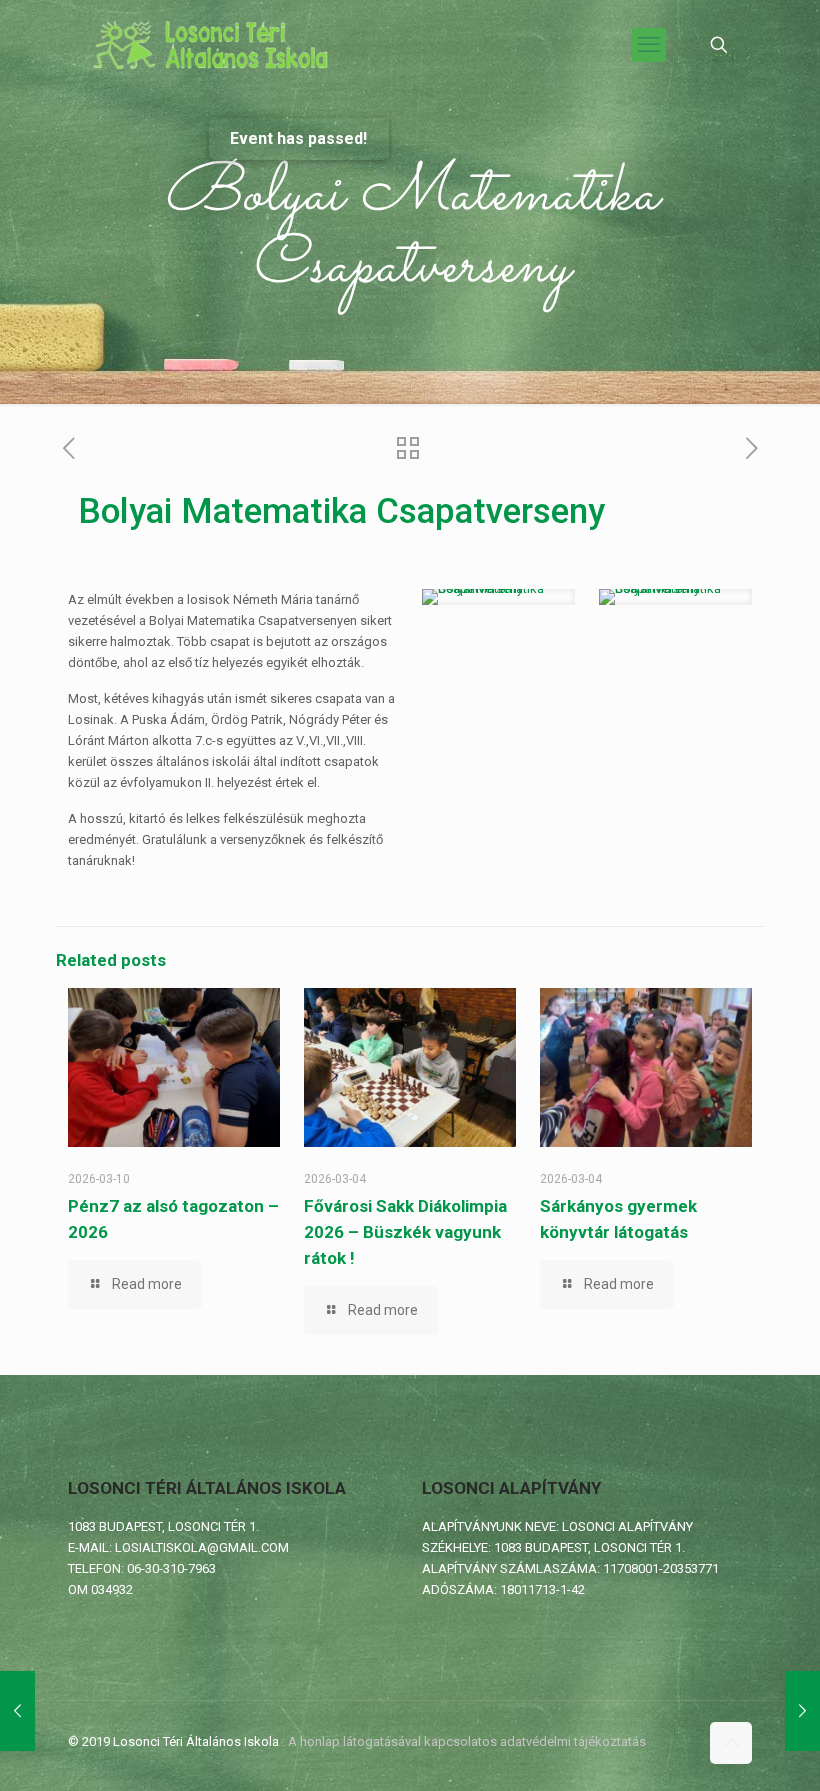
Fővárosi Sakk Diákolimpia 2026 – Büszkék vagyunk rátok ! (405, 1232)
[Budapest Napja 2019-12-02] (802, 1711)
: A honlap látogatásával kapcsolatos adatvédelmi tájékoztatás (464, 1741)
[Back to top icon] (731, 1743)
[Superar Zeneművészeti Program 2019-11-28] (17, 1711)
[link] (498, 597)
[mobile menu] (649, 45)
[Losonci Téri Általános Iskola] (213, 45)
